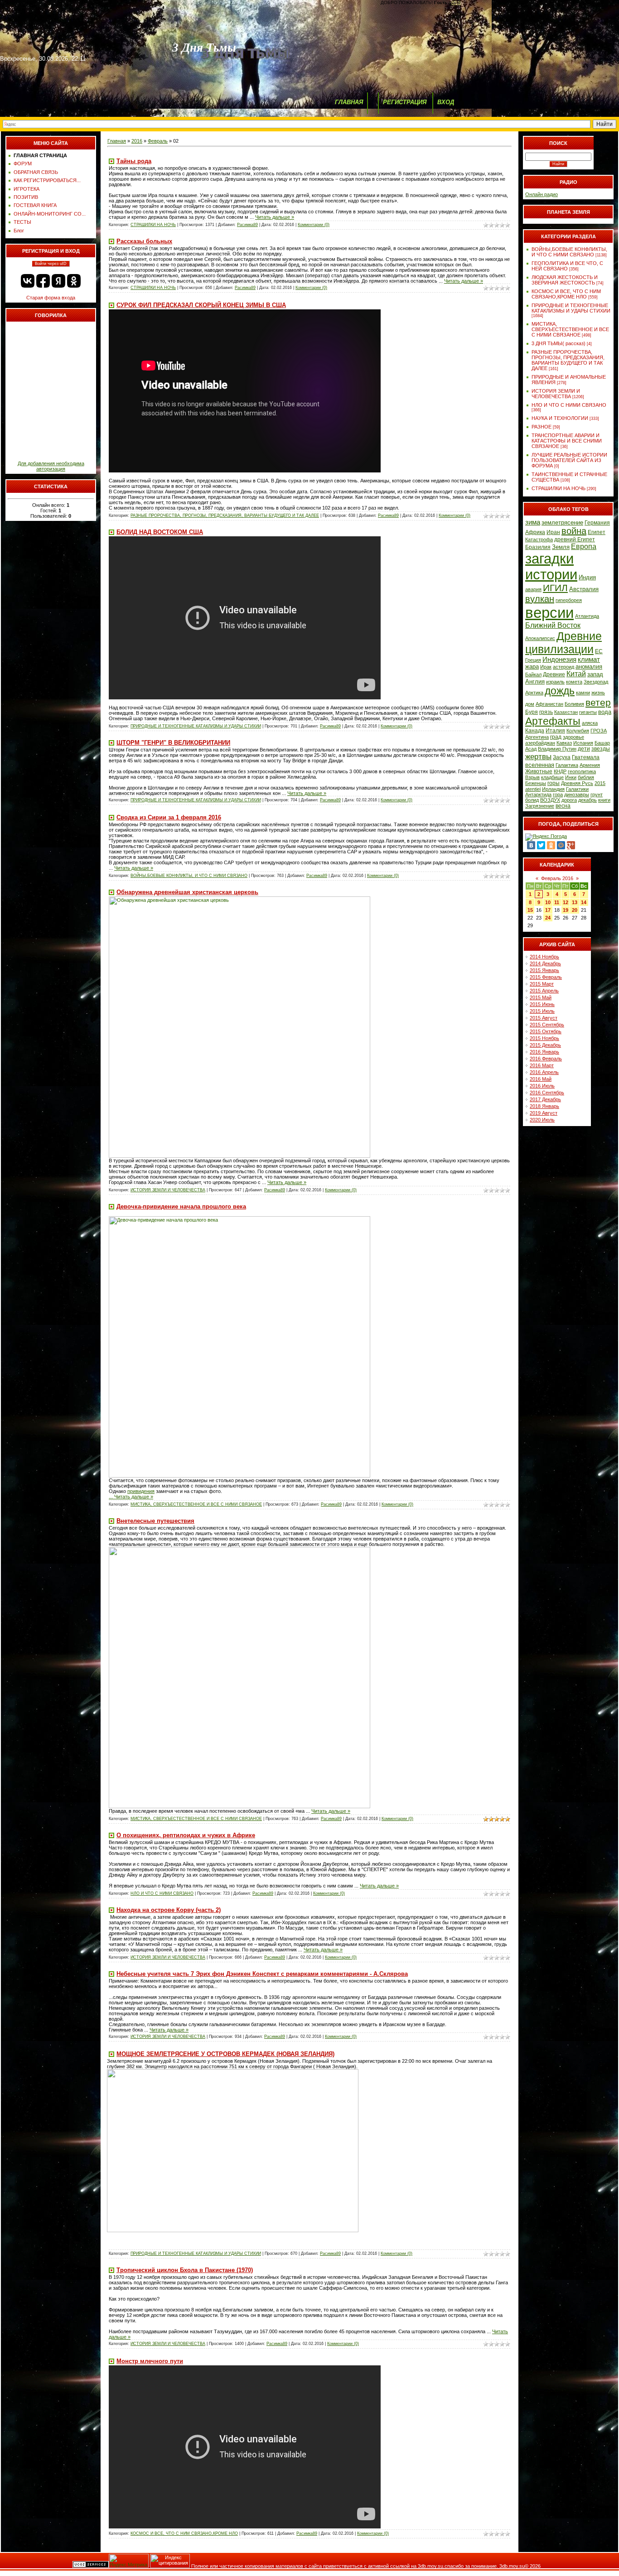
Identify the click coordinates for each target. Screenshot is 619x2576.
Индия (587, 577)
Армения (590, 765)
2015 (600, 783)
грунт (597, 794)
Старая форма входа (51, 298)
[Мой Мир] (561, 845)
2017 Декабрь (545, 1099)
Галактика (567, 765)
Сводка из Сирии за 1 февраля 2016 (169, 817)
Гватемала (586, 757)
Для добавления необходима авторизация (51, 466)
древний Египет (575, 539)
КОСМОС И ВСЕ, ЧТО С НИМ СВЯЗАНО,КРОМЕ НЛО (184, 2533)
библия (586, 777)
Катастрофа (539, 539)
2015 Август (544, 1018)
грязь (546, 712)
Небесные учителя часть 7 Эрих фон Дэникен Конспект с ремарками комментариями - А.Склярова (262, 1974)
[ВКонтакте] (531, 845)
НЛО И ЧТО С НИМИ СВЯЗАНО (162, 1893)
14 (584, 902)
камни (583, 693)
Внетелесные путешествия (155, 1521)
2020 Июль (542, 1120)
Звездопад (596, 682)
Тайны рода (134, 161)
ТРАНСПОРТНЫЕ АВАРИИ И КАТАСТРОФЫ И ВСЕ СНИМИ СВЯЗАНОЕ (567, 441)
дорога (569, 800)
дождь (560, 691)
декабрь (588, 800)
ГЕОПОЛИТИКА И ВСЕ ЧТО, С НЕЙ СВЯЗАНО (567, 266)
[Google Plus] (571, 845)
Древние (554, 674)
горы (554, 783)
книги (604, 800)
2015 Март (542, 984)
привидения (141, 1491)
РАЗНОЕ (542, 427)
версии (549, 613)
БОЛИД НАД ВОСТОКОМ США (160, 532)
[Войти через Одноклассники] (74, 281)
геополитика (582, 771)
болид (532, 800)
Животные (539, 771)
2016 (137, 141)
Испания (583, 743)
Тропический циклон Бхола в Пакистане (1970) (185, 2270)
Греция (533, 660)
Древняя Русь (577, 783)
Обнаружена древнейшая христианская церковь (187, 892)
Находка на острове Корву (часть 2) (169, 1910)
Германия (597, 523)
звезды (601, 749)
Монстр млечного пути (150, 2361)
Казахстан (566, 712)
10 (548, 902)
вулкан (540, 599)
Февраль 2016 (557, 878)
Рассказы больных (144, 241)
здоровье (573, 737)
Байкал (533, 674)
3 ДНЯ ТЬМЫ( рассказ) (559, 343)
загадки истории (551, 566)
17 (548, 910)
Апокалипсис (540, 638)
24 (548, 918)
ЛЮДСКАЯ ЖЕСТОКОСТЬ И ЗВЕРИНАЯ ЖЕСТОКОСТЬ (565, 280)
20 (575, 910)
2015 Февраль (546, 977)
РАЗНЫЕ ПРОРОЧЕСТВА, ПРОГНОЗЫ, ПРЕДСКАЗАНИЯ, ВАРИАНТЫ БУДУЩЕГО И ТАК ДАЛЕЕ (225, 515)
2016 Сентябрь (547, 1093)
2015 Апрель (544, 991)
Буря (532, 712)
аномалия (589, 667)
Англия (535, 681)
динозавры (577, 794)
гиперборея (569, 600)
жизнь (598, 693)
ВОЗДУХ (550, 800)
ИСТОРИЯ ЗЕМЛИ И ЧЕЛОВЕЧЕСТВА (168, 1190)
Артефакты (553, 721)
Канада (535, 731)
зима (533, 522)
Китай (576, 674)
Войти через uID (51, 264)
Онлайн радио (542, 194)
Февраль (158, 141)
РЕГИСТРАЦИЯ (405, 102)
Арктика (534, 693)
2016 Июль (542, 1086)
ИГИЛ (555, 588)
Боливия (574, 704)
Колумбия (578, 731)
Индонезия (559, 660)
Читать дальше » (275, 217)
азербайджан (540, 743)
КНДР (560, 771)
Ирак (546, 667)
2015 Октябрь (546, 1031)
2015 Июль (542, 1011)
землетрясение (562, 522)
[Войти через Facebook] (43, 281)
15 (530, 910)
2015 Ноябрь (544, 1038)
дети (584, 749)
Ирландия (553, 789)
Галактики (577, 789)
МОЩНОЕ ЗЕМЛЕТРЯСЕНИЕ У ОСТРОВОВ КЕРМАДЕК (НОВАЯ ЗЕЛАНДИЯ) (225, 2054)
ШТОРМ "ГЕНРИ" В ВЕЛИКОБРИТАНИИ (173, 743)
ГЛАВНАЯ (349, 102)
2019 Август (544, 1113)
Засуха (562, 757)
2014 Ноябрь (544, 957)
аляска (590, 723)
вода (605, 712)
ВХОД (446, 102)
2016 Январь (544, 1052)
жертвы (538, 756)
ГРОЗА (599, 731)
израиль (555, 682)
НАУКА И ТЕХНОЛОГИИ (560, 418)
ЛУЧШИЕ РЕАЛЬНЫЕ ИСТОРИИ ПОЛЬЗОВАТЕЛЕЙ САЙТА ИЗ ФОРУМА (569, 460)
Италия (555, 731)
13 (575, 902)
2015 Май (541, 997)
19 (566, 910)
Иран (553, 532)
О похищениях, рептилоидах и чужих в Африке (186, 1835)
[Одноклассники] (551, 845)
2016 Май (541, 1079)
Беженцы (536, 783)
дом (530, 704)
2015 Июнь (542, 1004)
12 (566, 902)
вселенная (540, 765)
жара (532, 667)
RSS (456, 2)
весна (563, 806)
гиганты (588, 712)
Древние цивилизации (563, 643)
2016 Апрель (544, 1072)
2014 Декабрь (545, 963)
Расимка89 (247, 225)
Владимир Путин (557, 749)
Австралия (584, 589)
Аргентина (537, 737)
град (556, 737)
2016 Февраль (546, 1059)
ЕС (599, 651)
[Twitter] (541, 845)
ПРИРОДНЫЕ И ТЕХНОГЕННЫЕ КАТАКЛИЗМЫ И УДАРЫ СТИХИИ (196, 726)
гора (558, 794)
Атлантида (587, 616)
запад (595, 674)
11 (557, 902)
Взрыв (532, 777)
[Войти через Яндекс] (58, 281)
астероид (563, 667)
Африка (535, 532)
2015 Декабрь (545, 1045)
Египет (597, 532)
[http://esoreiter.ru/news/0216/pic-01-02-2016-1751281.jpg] (239, 1156)
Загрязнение (540, 806)
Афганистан (549, 704)
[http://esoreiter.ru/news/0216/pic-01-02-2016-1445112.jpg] (239, 1806)
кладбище (552, 777)
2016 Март (542, 1065)
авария (533, 589)
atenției (533, 789)
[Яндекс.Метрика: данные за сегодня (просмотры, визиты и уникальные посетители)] (129, 2561)
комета (574, 682)
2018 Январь (544, 1106)
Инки (571, 777)
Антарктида (538, 794)
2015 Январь (544, 970)
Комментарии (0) (314, 225)
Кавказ (564, 743)
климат (589, 660)
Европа (584, 546)
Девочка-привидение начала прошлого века (181, 1206)
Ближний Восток (553, 625)
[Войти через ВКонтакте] (28, 281)
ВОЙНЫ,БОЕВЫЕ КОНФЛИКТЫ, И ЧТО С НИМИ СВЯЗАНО (189, 876)
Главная (117, 141)
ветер (598, 703)
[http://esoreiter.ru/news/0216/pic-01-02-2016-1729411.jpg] (239, 1476)
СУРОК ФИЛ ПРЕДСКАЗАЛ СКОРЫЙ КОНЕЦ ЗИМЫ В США (201, 305)
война (574, 531)
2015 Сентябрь (547, 1025)
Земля (561, 547)
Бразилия (538, 547)
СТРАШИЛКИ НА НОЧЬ (153, 225)
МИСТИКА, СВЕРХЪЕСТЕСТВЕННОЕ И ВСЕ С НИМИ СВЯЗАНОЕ (196, 1504)
